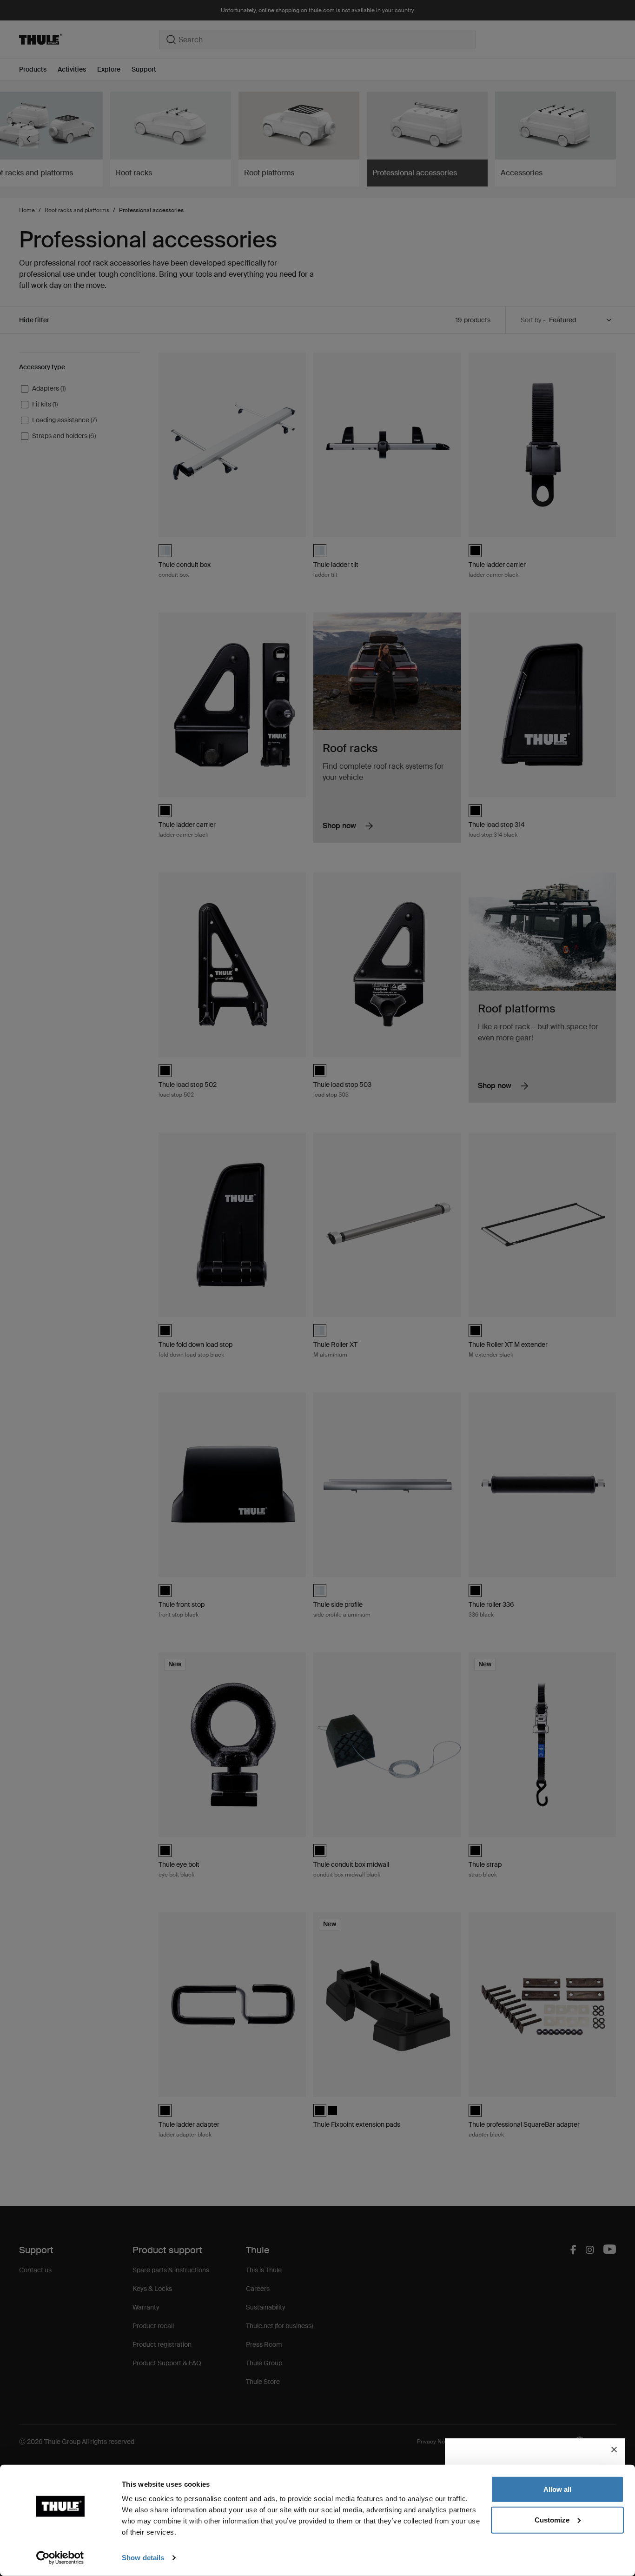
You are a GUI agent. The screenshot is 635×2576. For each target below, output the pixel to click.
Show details (143, 2558)
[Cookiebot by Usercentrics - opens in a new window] (60, 2558)
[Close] (614, 2450)
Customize (552, 2519)
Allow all (557, 2489)
